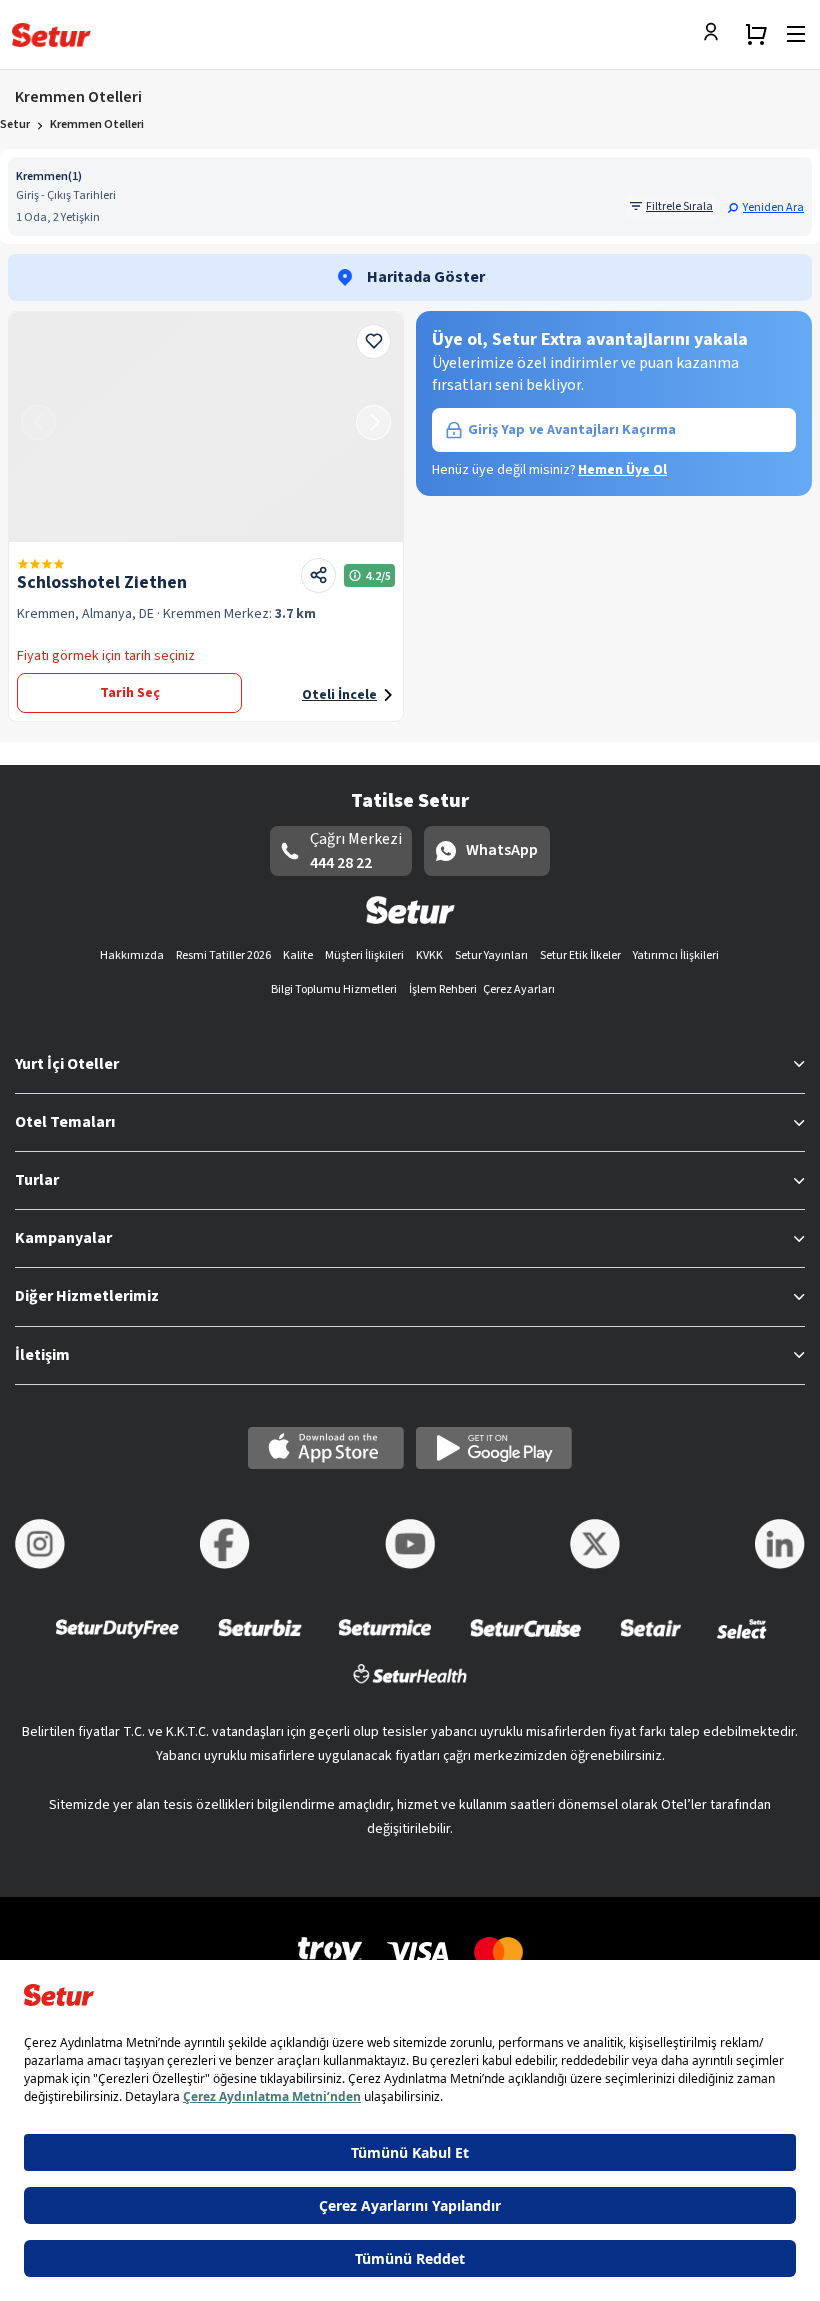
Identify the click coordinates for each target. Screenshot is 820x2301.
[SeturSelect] (742, 1641)
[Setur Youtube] (410, 1544)
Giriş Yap (572, 430)
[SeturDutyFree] (117, 1641)
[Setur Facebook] (225, 1544)
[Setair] (650, 1641)
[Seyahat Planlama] (756, 34)
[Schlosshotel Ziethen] (206, 427)
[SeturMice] (384, 1641)
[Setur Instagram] (40, 1544)
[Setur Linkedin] (780, 1544)
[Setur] (51, 35)
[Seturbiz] (260, 1641)
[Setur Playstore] (494, 1448)
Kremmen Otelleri (97, 124)
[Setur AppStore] (326, 1448)
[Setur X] (595, 1544)
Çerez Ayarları (519, 989)
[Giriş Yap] (716, 34)
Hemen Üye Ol (622, 470)
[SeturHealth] (410, 1686)
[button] (765, 207)
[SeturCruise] (525, 1641)
